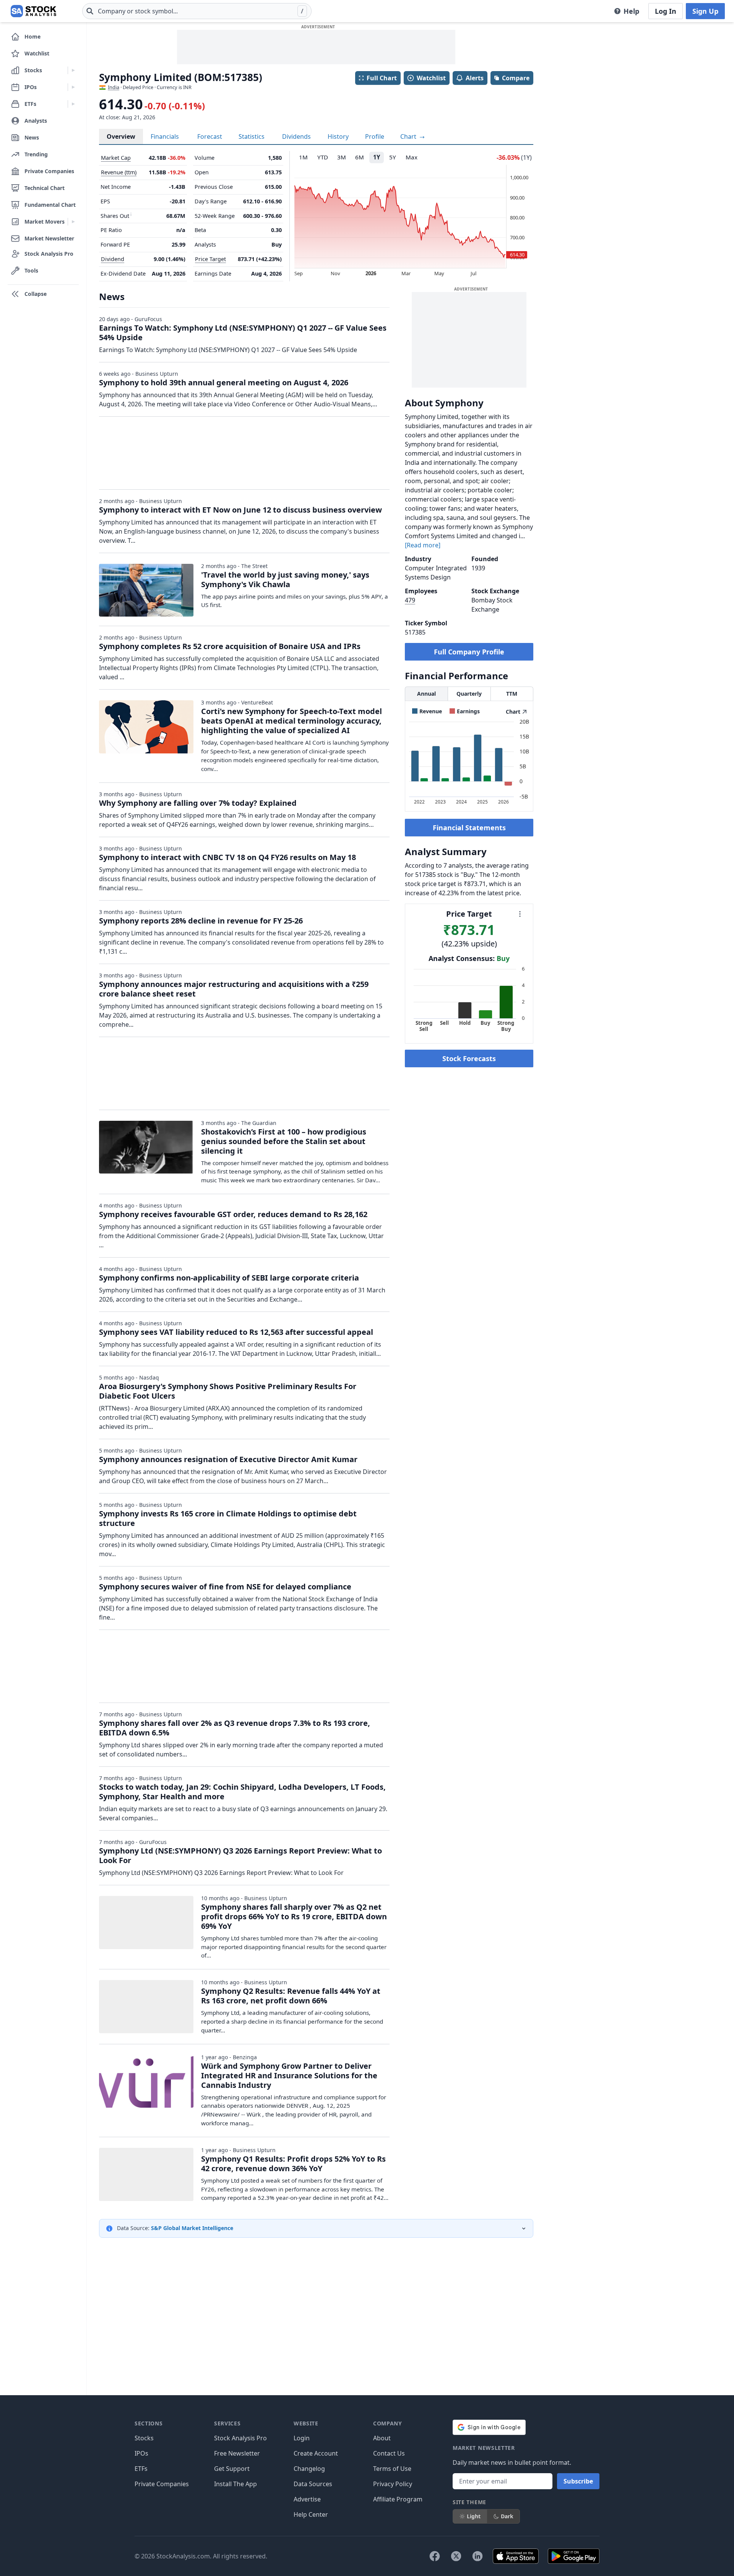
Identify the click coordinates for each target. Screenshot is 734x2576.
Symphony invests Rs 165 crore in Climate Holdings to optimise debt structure (228, 1518)
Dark (507, 2516)
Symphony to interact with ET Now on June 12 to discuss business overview (240, 510)
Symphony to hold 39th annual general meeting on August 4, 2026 (224, 382)
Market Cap (116, 158)
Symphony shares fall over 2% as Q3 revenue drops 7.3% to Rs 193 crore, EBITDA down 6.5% (235, 1728)
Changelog (309, 2469)
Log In (666, 11)
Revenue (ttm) (119, 172)
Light (474, 2516)
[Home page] (33, 11)
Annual (426, 694)
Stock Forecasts (469, 1058)
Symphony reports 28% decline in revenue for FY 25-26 (201, 921)
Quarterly (469, 694)
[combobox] (197, 11)
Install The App (235, 2484)
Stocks (144, 2438)
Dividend (113, 259)
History (338, 136)
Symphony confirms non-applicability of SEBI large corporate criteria (229, 1278)
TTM (512, 694)
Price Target (210, 259)
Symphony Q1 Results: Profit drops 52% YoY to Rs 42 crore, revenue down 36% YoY (293, 2164)
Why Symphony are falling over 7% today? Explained (198, 803)
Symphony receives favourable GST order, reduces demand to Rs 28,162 (233, 1214)
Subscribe (578, 2481)
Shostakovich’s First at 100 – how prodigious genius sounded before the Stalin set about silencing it (284, 1141)
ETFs (141, 2469)
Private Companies (162, 2484)
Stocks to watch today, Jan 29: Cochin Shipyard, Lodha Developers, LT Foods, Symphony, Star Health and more (242, 1792)
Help (631, 11)
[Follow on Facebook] (435, 2556)
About (382, 2438)
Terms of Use (392, 2469)
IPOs (141, 2453)
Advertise (307, 2499)
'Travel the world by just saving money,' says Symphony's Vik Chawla (285, 579)
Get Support (232, 2469)
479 (410, 600)
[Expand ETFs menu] (73, 104)
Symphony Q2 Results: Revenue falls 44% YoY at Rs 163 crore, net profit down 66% (291, 1996)
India (114, 87)
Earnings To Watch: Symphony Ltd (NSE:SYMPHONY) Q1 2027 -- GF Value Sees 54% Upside (243, 333)
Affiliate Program (398, 2499)
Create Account (316, 2453)
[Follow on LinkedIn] (477, 2556)
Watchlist (431, 78)
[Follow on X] (456, 2556)
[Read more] (423, 545)
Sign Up (705, 11)
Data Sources (313, 2484)
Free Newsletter (237, 2453)
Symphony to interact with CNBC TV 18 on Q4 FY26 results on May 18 (227, 857)
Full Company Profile (469, 652)
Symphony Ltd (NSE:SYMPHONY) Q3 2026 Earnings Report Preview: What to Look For (240, 1855)
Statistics (252, 136)
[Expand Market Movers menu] (73, 222)
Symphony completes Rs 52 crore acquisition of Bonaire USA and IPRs (230, 646)
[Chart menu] (520, 914)
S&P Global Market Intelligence (192, 2228)
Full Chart (382, 78)
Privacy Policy (393, 2484)
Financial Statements (469, 828)
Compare (516, 78)
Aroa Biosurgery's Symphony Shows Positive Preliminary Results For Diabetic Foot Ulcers (228, 1391)
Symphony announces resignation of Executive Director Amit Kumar (228, 1459)
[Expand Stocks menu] (73, 70)
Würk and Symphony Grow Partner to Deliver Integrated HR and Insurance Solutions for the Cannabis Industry (289, 2075)
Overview (121, 136)
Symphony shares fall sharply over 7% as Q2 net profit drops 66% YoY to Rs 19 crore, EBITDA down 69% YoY (294, 1916)
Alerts (475, 78)
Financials (165, 136)
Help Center (311, 2514)
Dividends (296, 136)
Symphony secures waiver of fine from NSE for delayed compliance (225, 1587)
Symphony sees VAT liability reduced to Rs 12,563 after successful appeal (236, 1332)
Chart (409, 136)
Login (302, 2438)
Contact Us (389, 2453)
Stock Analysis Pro (240, 2438)
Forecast (210, 136)
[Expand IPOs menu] (73, 87)
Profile (375, 136)
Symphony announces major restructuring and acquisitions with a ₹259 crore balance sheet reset (234, 989)
